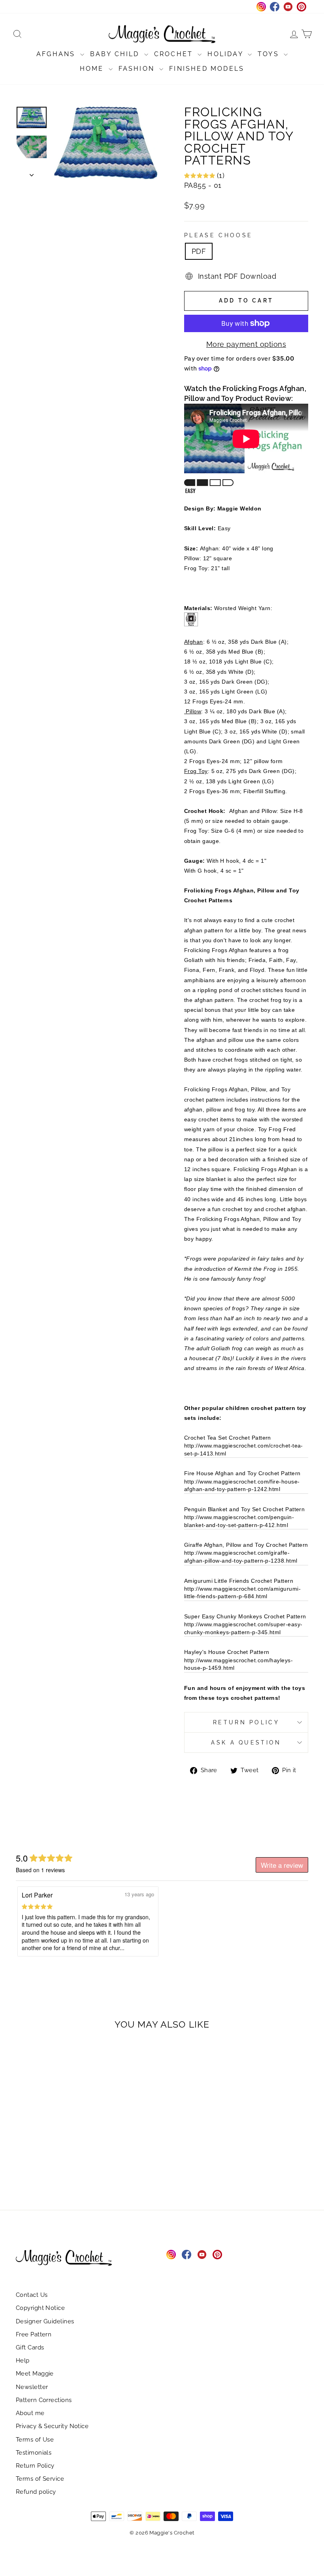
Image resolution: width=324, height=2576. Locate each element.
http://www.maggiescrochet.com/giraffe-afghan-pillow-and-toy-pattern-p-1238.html (241, 1557)
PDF (199, 251)
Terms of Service (40, 2479)
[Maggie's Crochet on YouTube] (202, 2255)
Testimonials (34, 2453)
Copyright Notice (40, 2308)
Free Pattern (34, 2334)
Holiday (227, 54)
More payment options (246, 344)
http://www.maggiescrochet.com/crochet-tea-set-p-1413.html (244, 1450)
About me (30, 2413)
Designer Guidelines (45, 2321)
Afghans (57, 54)
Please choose (218, 235)
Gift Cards (30, 2347)
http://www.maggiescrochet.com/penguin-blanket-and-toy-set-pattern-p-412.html (239, 1521)
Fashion (138, 69)
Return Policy (246, 1722)
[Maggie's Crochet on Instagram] (171, 2255)
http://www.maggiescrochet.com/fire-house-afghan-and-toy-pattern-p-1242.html (242, 1485)
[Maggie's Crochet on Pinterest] (217, 2255)
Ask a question (246, 1742)
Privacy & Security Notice (52, 2426)
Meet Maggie (35, 2374)
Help (23, 2361)
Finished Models (207, 69)
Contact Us (32, 2295)
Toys (270, 54)
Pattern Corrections (44, 2400)
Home (93, 69)
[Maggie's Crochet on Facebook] (186, 2255)
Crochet (175, 54)
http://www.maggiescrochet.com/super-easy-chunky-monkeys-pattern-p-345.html (243, 1628)
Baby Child (116, 54)
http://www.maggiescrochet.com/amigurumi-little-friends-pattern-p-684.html (242, 1593)
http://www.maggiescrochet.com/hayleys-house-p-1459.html (238, 1664)
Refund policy (36, 2492)
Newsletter (32, 2387)
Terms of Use (35, 2440)
